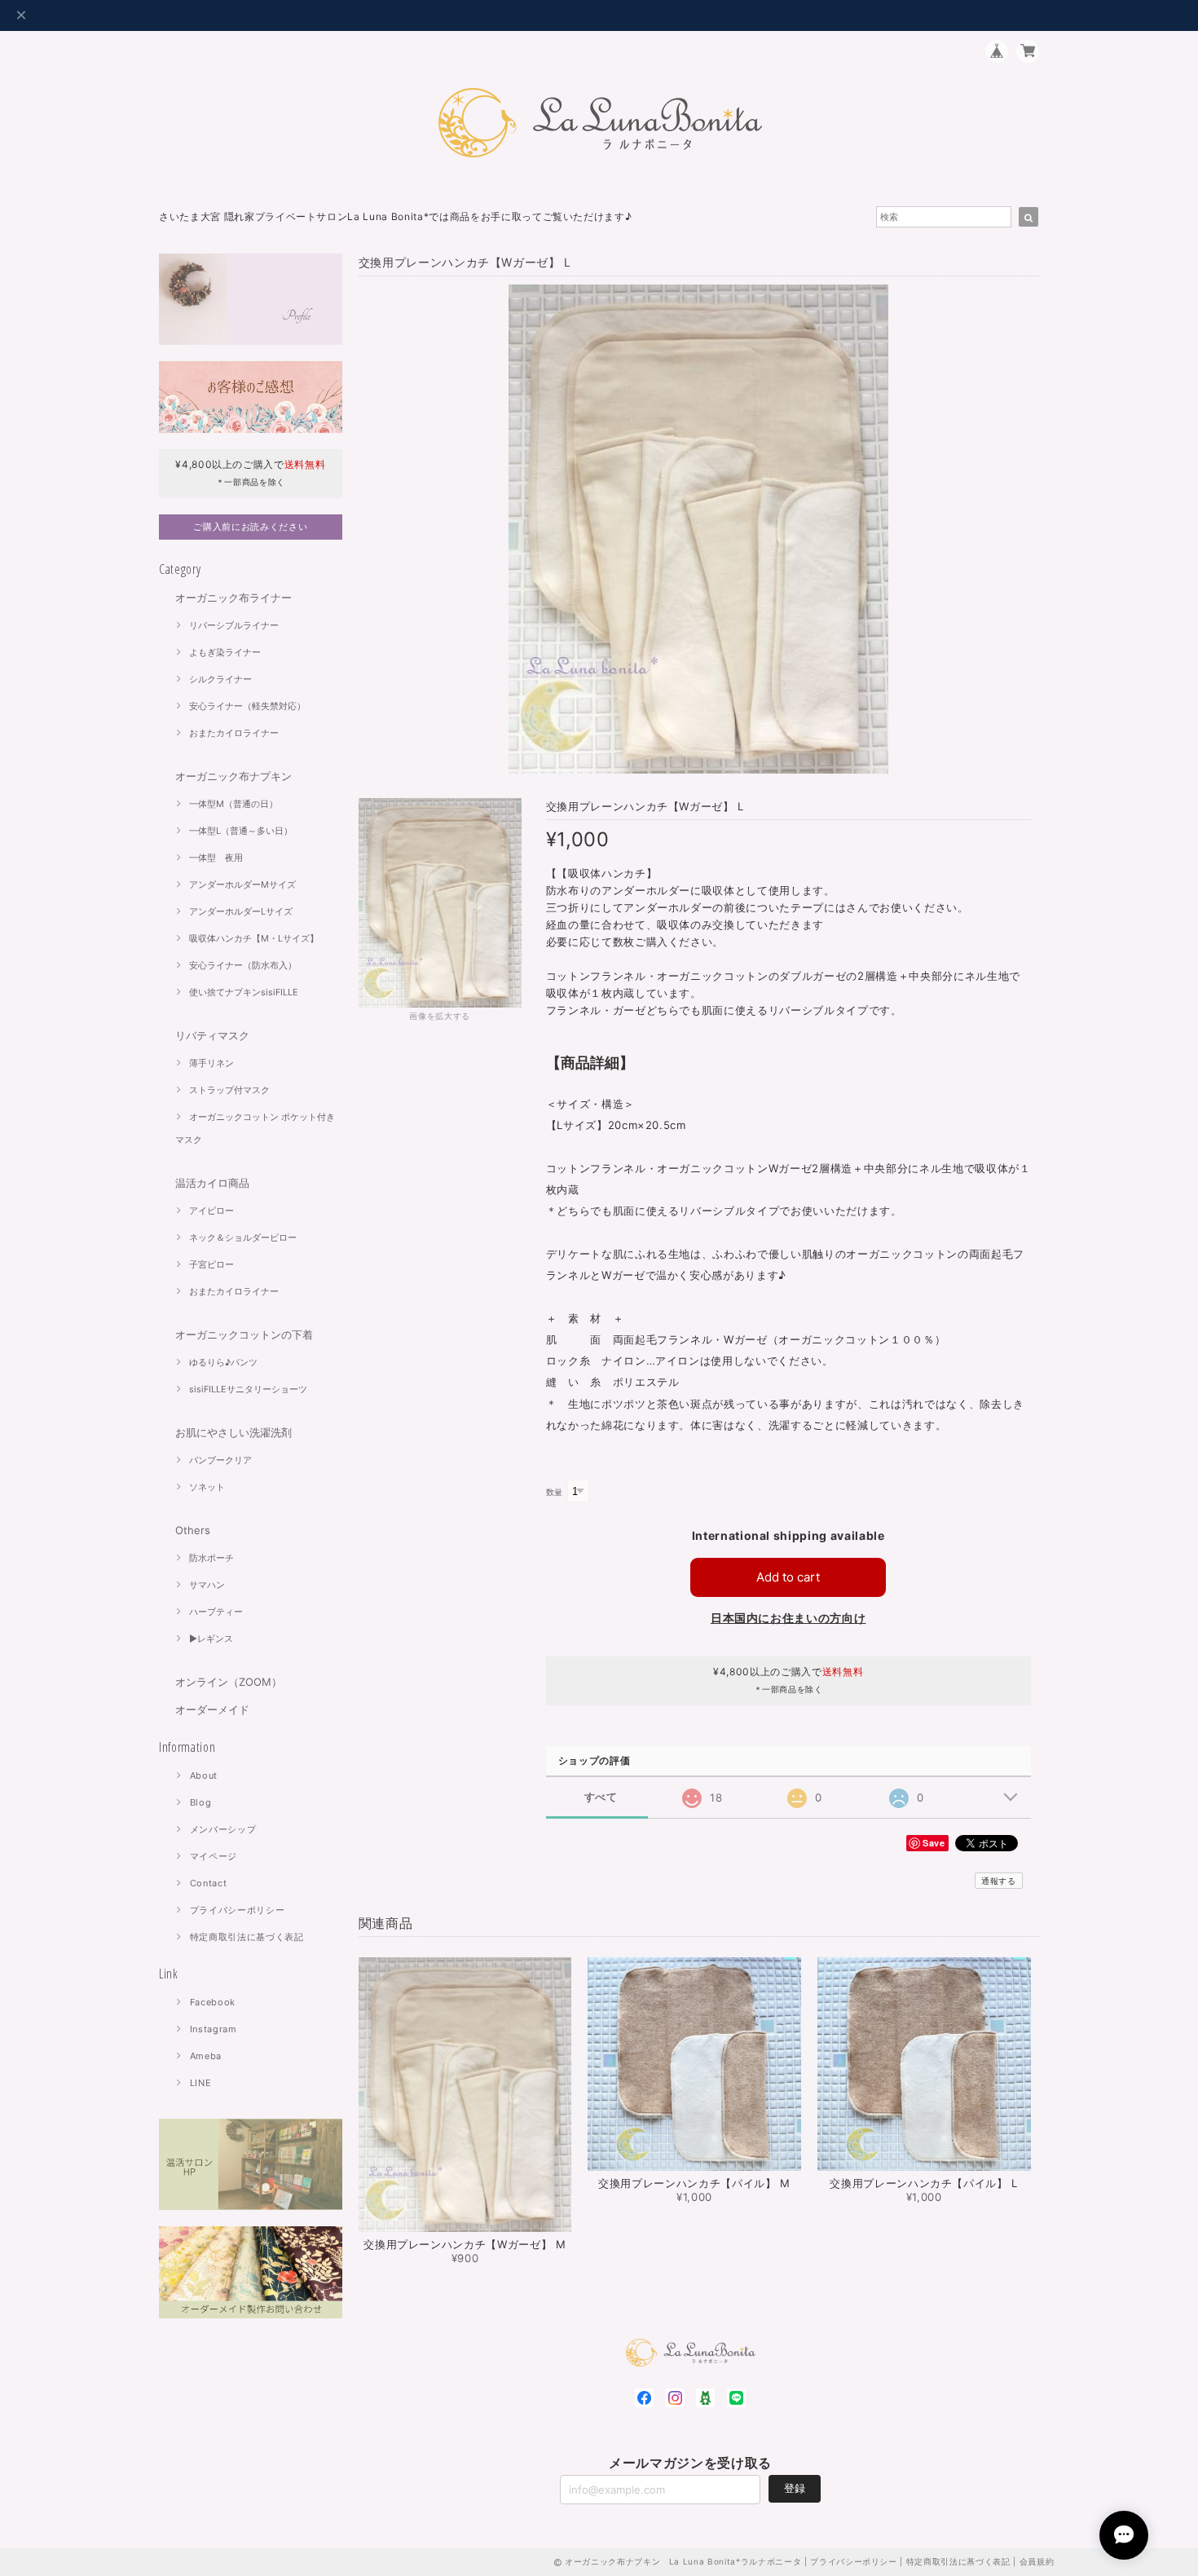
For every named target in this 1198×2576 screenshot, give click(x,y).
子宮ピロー (211, 1264)
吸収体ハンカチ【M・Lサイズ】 (254, 938)
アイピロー (211, 1211)
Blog (201, 1802)
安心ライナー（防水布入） (243, 965)
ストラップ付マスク (229, 1090)
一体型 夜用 (216, 858)
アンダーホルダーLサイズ (241, 911)
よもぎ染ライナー (225, 652)
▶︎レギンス (211, 1639)
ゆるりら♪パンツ (223, 1362)
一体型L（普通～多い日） (241, 831)
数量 (555, 1492)
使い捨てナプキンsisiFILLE (244, 992)
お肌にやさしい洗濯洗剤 (233, 1432)
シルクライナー (220, 679)
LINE (201, 2083)
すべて (601, 1797)
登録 (795, 2488)
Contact (209, 1883)
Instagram (214, 2029)
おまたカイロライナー (234, 733)
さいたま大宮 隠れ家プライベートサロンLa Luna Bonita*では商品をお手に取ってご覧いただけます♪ (395, 216)
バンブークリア (220, 1460)
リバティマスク (212, 1035)
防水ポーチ (211, 1558)
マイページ (214, 1856)
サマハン (207, 1585)
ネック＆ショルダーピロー (243, 1237)
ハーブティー (216, 1612)
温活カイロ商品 (212, 1183)
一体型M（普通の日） (233, 804)
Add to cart (788, 1577)
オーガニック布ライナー (233, 598)
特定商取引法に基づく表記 (247, 1937)
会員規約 (1037, 2561)
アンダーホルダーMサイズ (242, 884)
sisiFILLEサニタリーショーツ (248, 1389)
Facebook (213, 2002)
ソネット (207, 1487)
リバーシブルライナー (234, 625)
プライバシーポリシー (238, 1910)
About (204, 1775)
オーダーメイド (212, 1709)
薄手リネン (211, 1063)
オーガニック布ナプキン (233, 776)
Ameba (206, 2056)
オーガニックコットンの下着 (244, 1334)
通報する (999, 1881)
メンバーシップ (223, 1829)
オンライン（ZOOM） (229, 1682)
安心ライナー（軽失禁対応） (247, 706)
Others (193, 1530)
